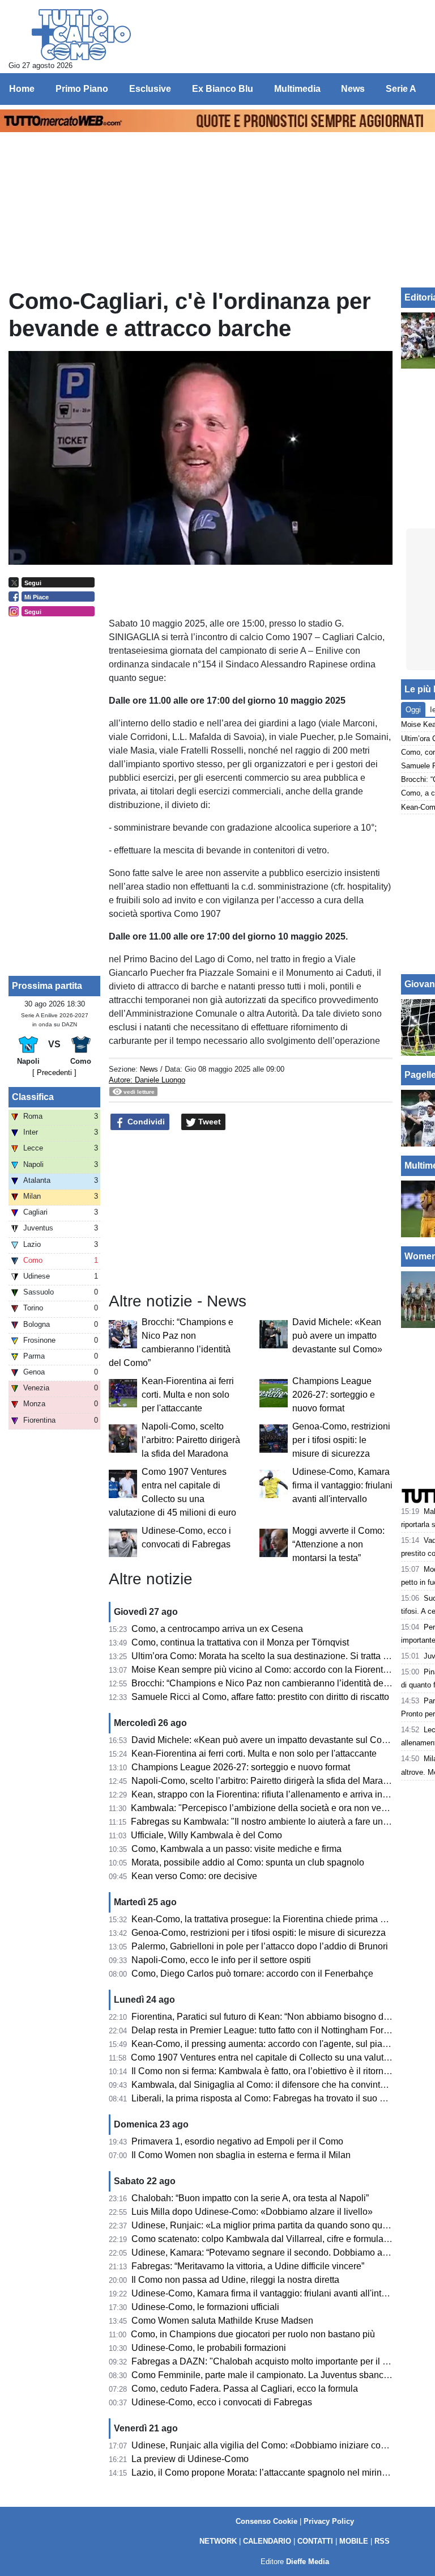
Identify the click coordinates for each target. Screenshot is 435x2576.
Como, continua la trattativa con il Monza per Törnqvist (240, 1642)
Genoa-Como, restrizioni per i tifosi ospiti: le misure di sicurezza (341, 1440)
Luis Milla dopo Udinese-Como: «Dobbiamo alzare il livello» (252, 2212)
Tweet (208, 1122)
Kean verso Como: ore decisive (194, 1876)
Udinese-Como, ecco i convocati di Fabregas (222, 2402)
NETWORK (218, 2541)
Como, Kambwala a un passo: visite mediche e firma (236, 1849)
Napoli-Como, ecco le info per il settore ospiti (221, 1960)
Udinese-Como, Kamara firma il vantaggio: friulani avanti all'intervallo (342, 1485)
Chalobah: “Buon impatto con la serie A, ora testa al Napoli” (250, 2198)
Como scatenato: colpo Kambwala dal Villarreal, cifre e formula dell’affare (278, 2239)
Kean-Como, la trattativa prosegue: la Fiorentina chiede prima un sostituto (279, 1919)
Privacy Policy (329, 2521)
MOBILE (354, 2541)
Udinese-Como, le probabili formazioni (209, 2348)
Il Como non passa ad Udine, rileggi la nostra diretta (235, 2280)
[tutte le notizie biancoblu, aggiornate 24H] (81, 35)
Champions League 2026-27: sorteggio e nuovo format (334, 1395)
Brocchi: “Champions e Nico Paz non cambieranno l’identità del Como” (273, 1683)
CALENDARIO (267, 2541)
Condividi (145, 1122)
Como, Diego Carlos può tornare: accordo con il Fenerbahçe (252, 1974)
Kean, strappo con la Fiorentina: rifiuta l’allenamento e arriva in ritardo (271, 1794)
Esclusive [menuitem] (150, 89)
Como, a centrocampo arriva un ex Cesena (217, 1629)
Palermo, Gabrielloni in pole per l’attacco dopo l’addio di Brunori (260, 1946)
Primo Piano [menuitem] (82, 89)
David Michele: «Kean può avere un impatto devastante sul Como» (337, 1336)
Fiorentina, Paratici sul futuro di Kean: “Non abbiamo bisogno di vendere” (278, 2017)
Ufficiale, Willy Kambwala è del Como (206, 1835)
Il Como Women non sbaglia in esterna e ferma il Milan (241, 2155)
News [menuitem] (353, 89)
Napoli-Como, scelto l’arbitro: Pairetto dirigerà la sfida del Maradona (191, 1440)
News (149, 1069)
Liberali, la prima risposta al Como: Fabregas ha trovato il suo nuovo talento (283, 2098)
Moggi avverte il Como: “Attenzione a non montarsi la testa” (338, 1544)
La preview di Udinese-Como (190, 2459)
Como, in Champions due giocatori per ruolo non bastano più (253, 2334)
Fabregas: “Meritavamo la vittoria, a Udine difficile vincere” (248, 2266)
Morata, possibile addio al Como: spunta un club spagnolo (248, 1862)
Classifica (33, 1097)
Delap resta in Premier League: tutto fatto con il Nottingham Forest (263, 2030)
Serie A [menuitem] (401, 89)
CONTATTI (315, 2541)
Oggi (413, 710)
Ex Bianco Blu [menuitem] (223, 89)
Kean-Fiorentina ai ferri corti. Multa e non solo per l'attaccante (188, 1395)
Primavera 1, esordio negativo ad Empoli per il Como (237, 2141)
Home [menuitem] (22, 89)
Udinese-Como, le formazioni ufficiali (205, 2307)
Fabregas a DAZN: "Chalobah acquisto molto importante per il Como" (271, 2361)
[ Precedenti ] (54, 1073)
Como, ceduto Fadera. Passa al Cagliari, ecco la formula (245, 2389)
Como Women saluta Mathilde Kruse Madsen (222, 2321)
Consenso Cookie (266, 2521)
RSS (382, 2541)
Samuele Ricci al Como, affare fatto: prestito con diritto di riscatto (260, 1697)
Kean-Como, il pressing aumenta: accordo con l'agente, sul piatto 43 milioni (282, 2044)
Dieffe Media (308, 2562)
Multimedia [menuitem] (297, 89)
